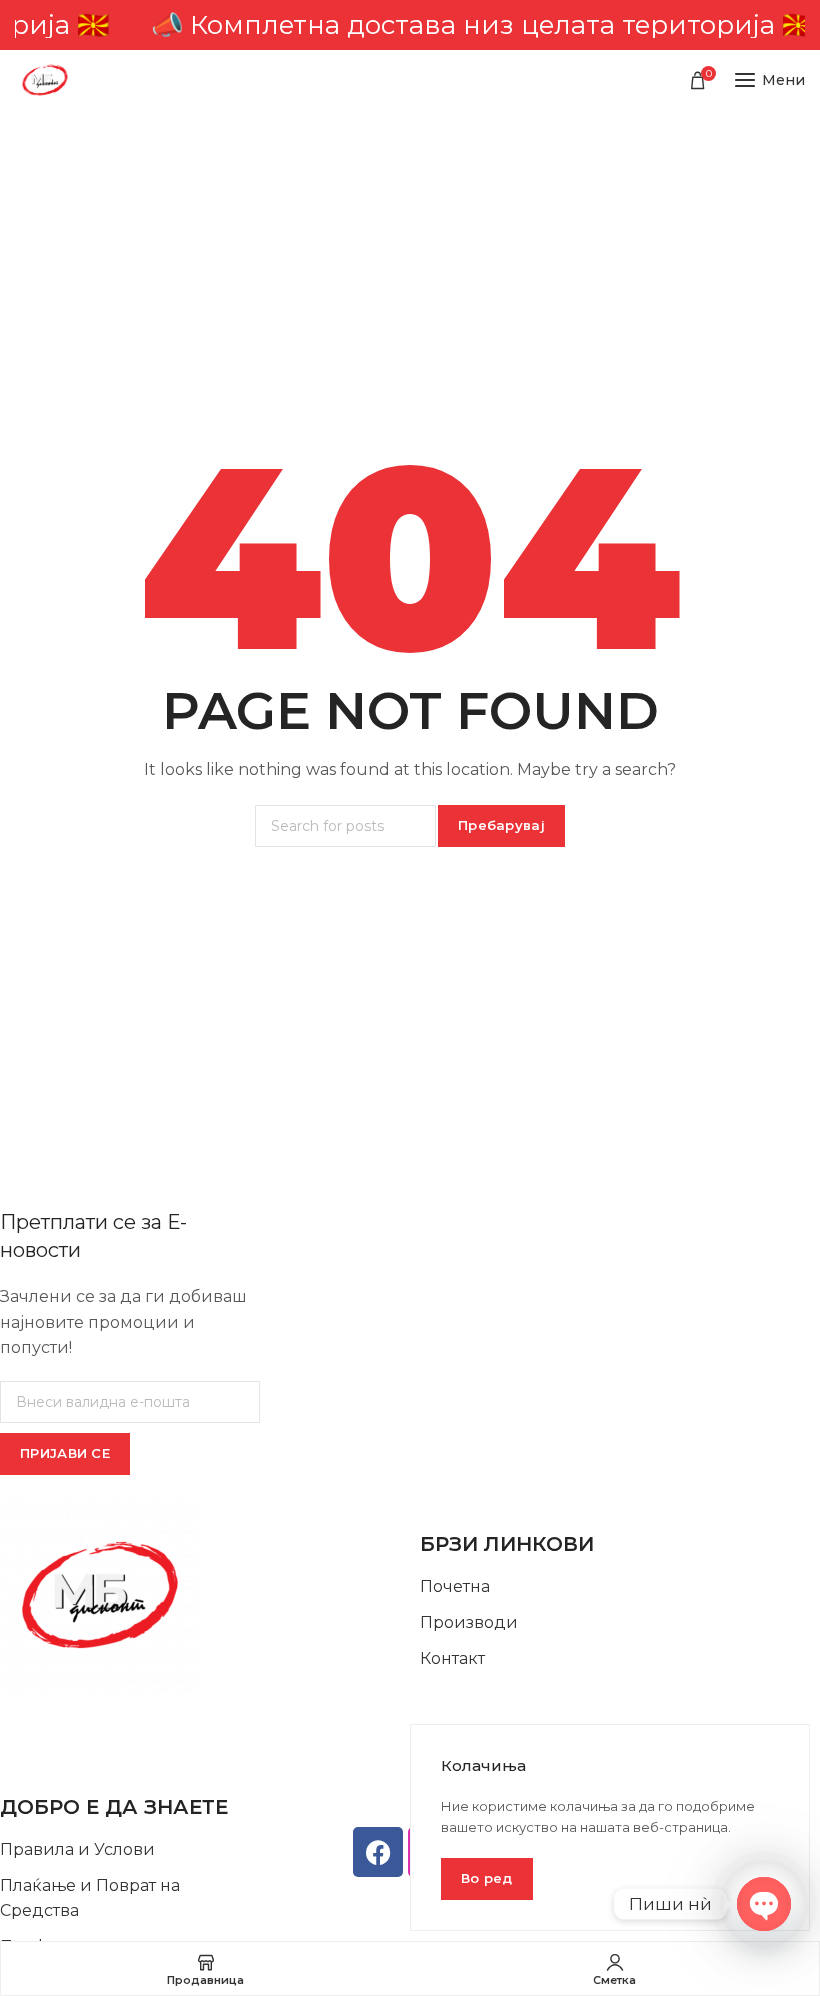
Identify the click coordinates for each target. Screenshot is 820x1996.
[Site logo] (45, 80)
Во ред (487, 1878)
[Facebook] (378, 1852)
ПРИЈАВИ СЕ (65, 1453)
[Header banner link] (410, 25)
